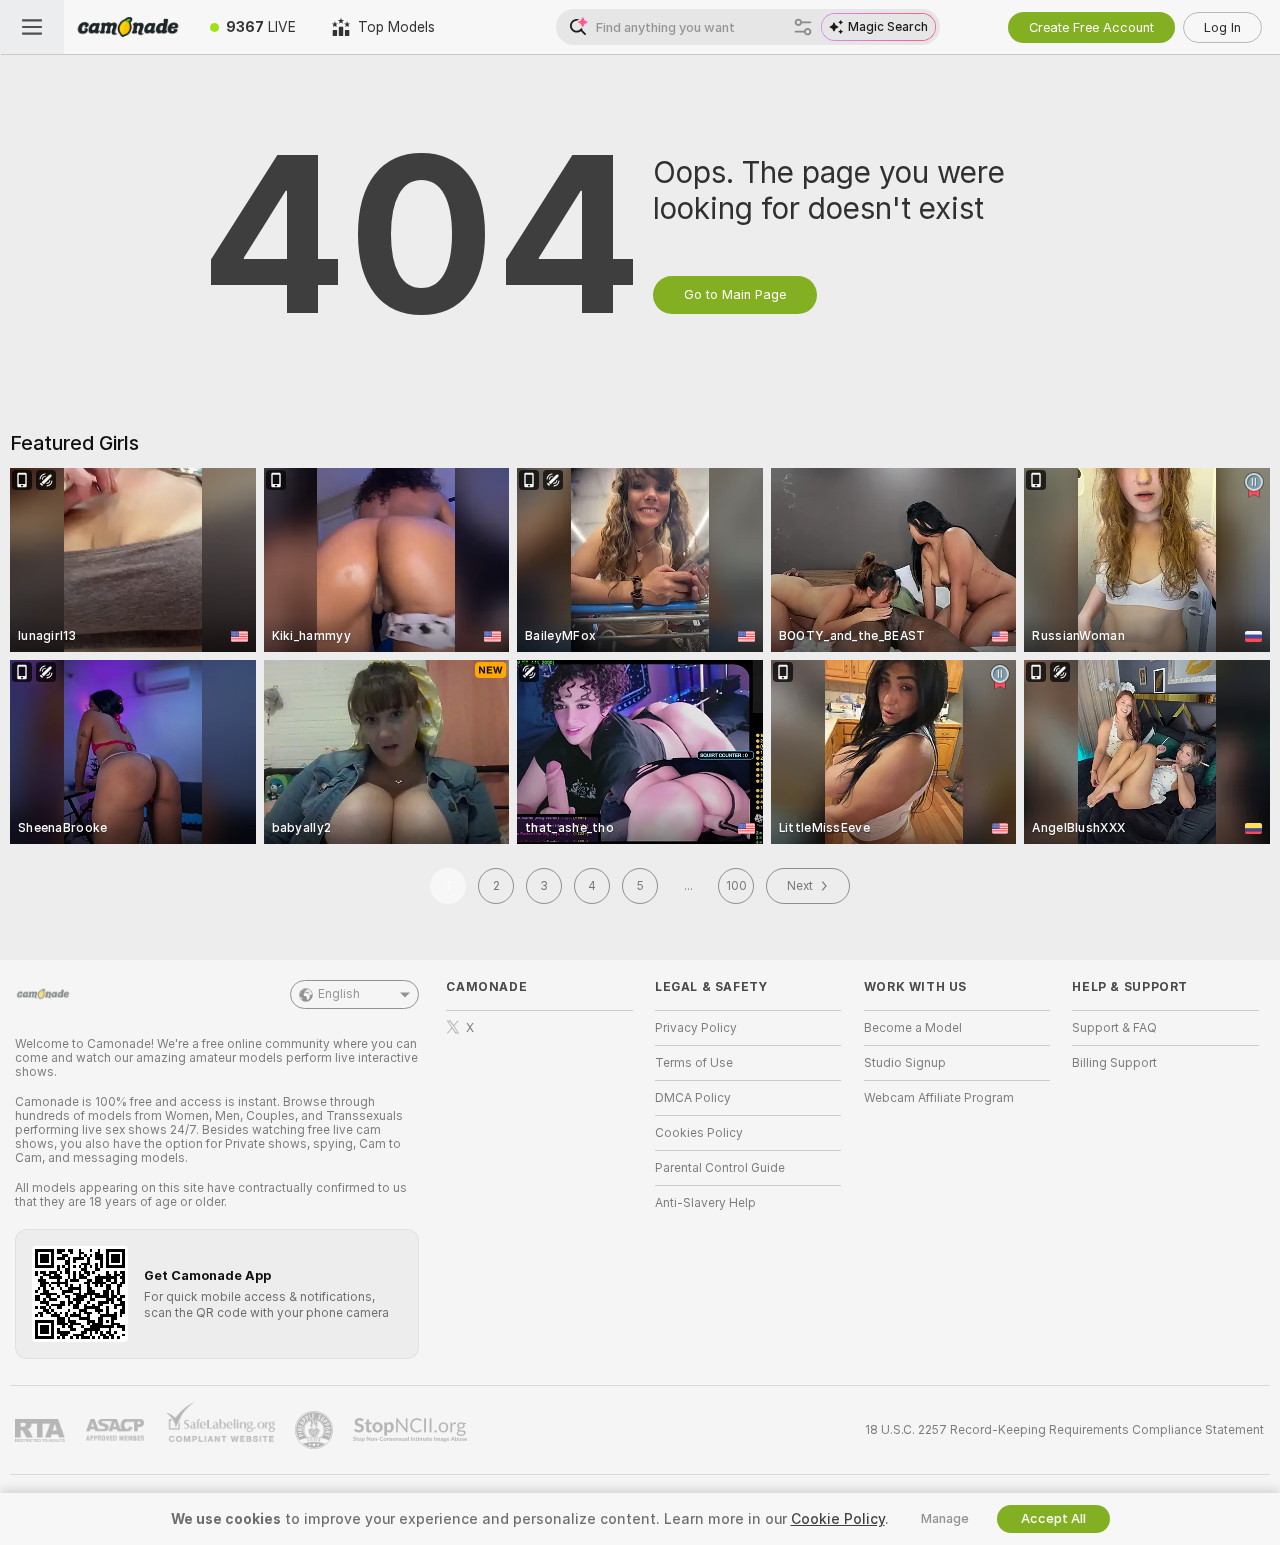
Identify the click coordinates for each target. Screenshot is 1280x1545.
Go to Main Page (735, 294)
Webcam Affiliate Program (939, 1098)
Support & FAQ (1114, 1028)
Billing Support (1114, 1063)
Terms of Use (694, 1063)
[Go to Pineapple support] (316, 1430)
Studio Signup (905, 1063)
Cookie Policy (838, 1519)
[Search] (803, 27)
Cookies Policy (699, 1133)
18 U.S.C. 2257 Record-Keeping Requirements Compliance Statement (1064, 1430)
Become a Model (913, 1028)
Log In (1222, 27)
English (339, 994)
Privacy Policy (696, 1028)
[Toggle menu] (32, 27)
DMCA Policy (693, 1098)
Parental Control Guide (720, 1168)
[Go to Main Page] (128, 27)
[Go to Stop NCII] (412, 1430)
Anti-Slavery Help (705, 1203)
